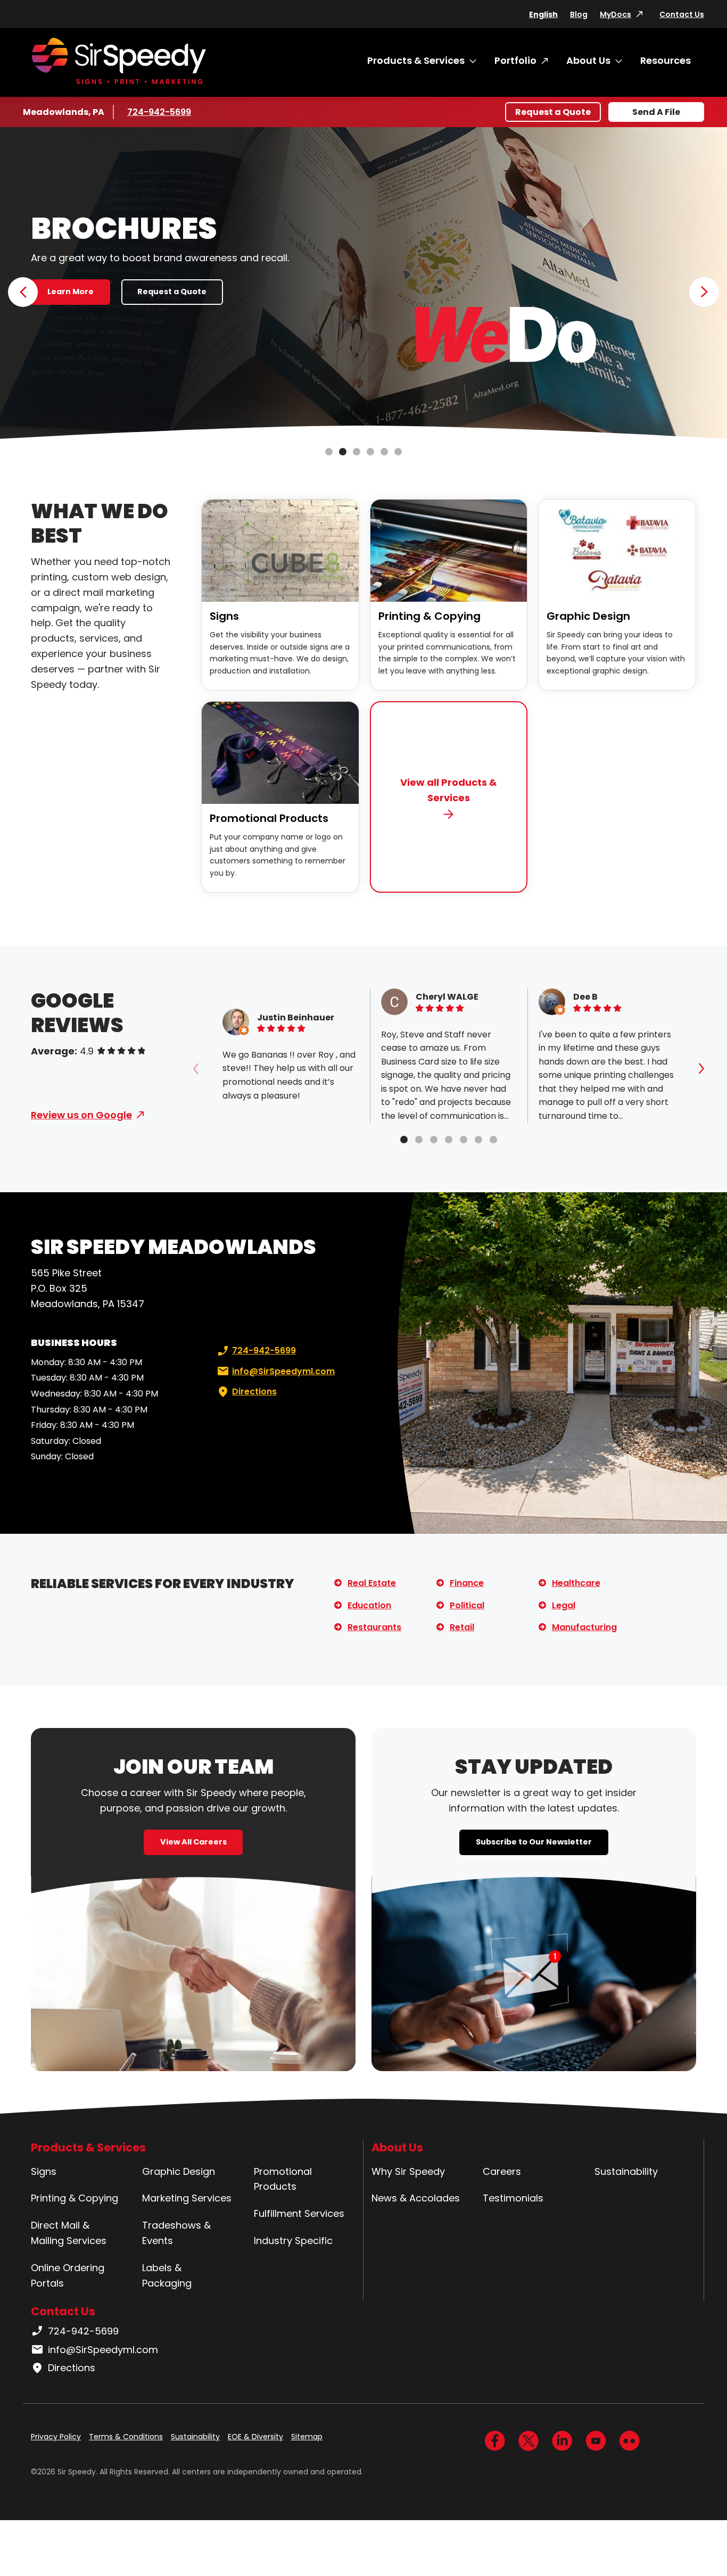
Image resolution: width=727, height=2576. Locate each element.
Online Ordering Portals (68, 2275)
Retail (462, 1627)
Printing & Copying (429, 616)
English (543, 14)
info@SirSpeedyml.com (283, 1371)
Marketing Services (187, 2198)
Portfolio (515, 60)
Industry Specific (293, 2241)
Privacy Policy (56, 2437)
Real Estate (372, 1583)
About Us (588, 60)
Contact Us (682, 14)
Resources (666, 60)
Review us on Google (81, 1115)
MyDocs (616, 14)
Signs (224, 616)
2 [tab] (343, 452)
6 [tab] (398, 452)
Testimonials (513, 2198)
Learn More (71, 292)
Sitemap (307, 2437)
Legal (564, 1605)
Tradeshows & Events (176, 2233)
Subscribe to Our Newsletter (534, 1842)
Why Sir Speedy (408, 2171)
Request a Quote (553, 112)
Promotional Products (269, 818)
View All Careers (193, 1842)
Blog (579, 14)
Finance (467, 1583)
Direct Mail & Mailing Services (69, 2233)
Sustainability (626, 2171)
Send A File (656, 112)
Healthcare (576, 1583)
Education (369, 1605)
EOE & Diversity (255, 2437)
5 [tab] (384, 452)
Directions (254, 1391)
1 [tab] (329, 452)
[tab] (404, 1140)
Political (467, 1605)
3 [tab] (357, 452)
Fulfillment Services (299, 2213)
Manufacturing (584, 1627)
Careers (502, 2171)
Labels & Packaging (167, 2275)
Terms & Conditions (126, 2437)
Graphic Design (588, 616)
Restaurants (374, 1627)
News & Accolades (416, 2198)
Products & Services (416, 60)
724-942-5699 (159, 112)
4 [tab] (370, 452)
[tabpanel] (363, 284)
